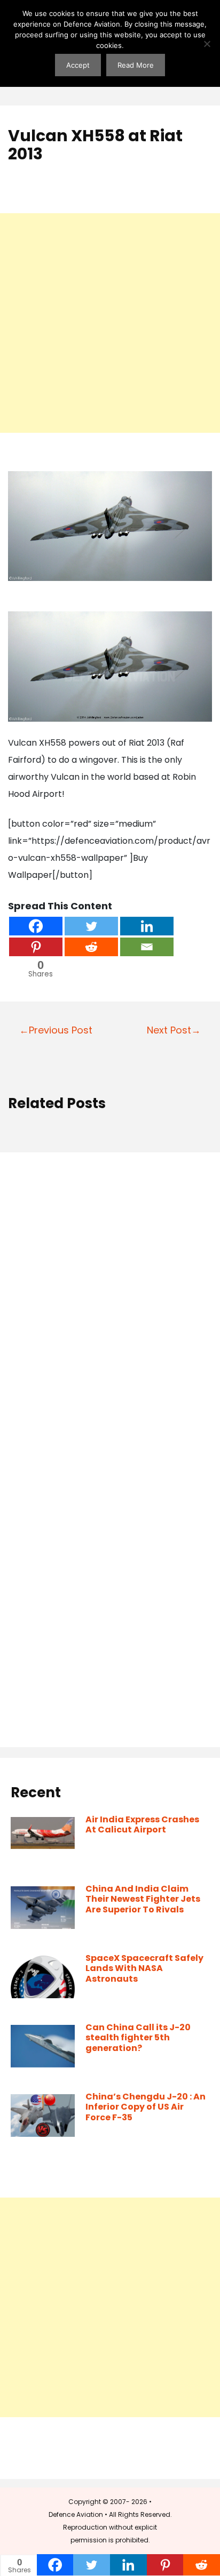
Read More (136, 65)
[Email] (147, 947)
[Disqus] (110, 1307)
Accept (78, 65)
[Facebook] (36, 926)
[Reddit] (91, 947)
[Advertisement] (110, 323)
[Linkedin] (147, 926)
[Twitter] (91, 926)
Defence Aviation (76, 2514)
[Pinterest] (36, 947)
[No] (207, 44)
